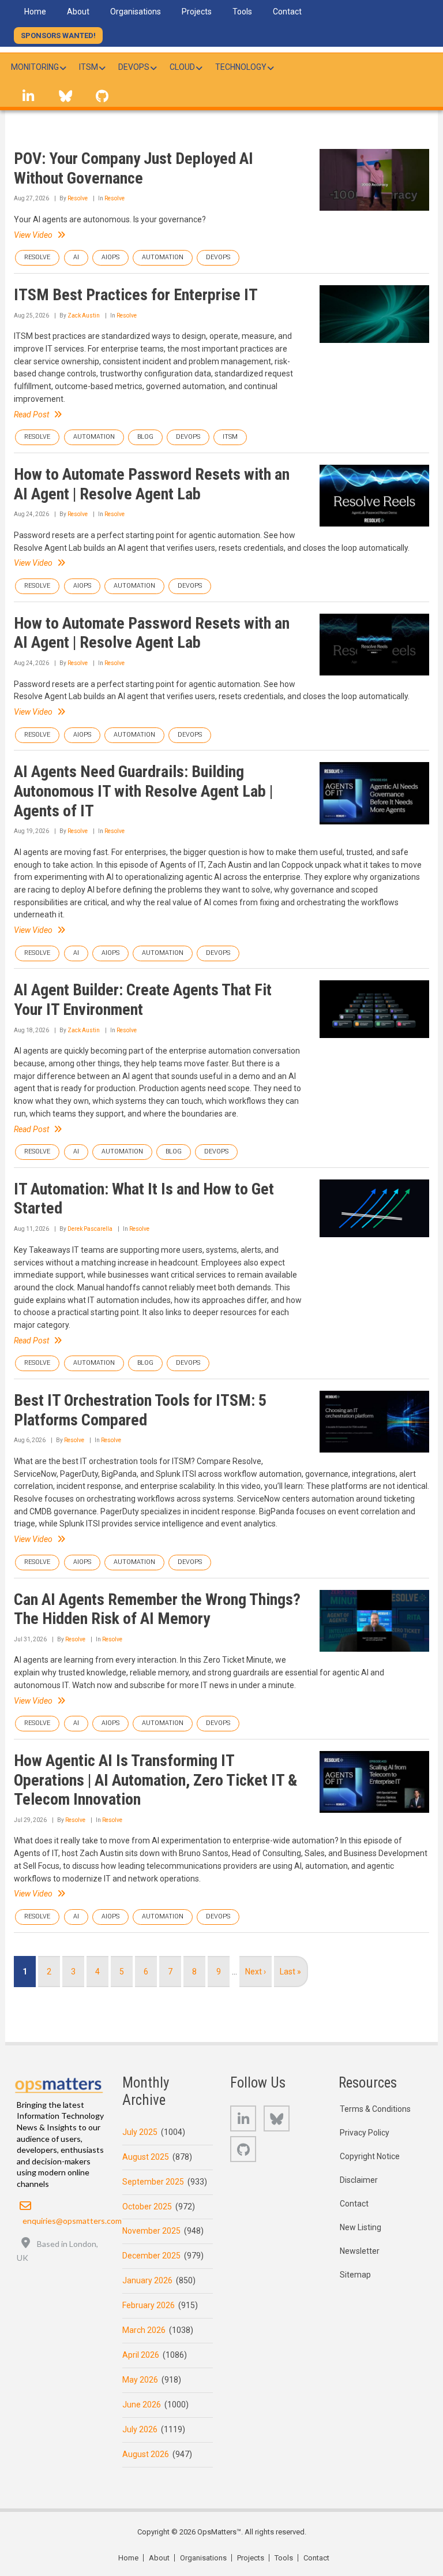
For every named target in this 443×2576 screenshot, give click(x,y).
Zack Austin (84, 316)
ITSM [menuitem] (89, 67)
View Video (33, 235)
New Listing (361, 2227)
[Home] (59, 2083)
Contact (354, 2204)
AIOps (110, 257)
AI (76, 257)
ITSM (230, 437)
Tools (284, 2558)
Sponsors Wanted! (58, 36)
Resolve (78, 198)
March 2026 (144, 2330)
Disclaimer (359, 2180)
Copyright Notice (370, 2156)
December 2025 (151, 2256)
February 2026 (149, 2305)
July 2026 (140, 2429)
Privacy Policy (365, 2133)
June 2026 (142, 2405)
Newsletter (360, 2251)
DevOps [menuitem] (134, 67)
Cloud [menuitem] (182, 67)
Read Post (31, 415)
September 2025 (153, 2182)
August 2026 (146, 2454)
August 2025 (146, 2157)
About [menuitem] (78, 12)
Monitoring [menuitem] (35, 67)
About (159, 2558)
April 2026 (141, 2355)
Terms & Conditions (375, 2109)
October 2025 (147, 2207)
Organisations (203, 2558)
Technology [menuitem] (241, 67)
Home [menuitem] (35, 12)
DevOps (218, 257)
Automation (163, 257)
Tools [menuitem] (242, 12)
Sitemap (355, 2275)
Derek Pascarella (90, 1229)
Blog (145, 437)
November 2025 (151, 2231)
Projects (251, 2558)
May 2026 (140, 2380)
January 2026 (147, 2280)
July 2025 (140, 2132)
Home (128, 2558)
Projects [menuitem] (197, 12)
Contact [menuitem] (287, 12)
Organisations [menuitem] (136, 12)
